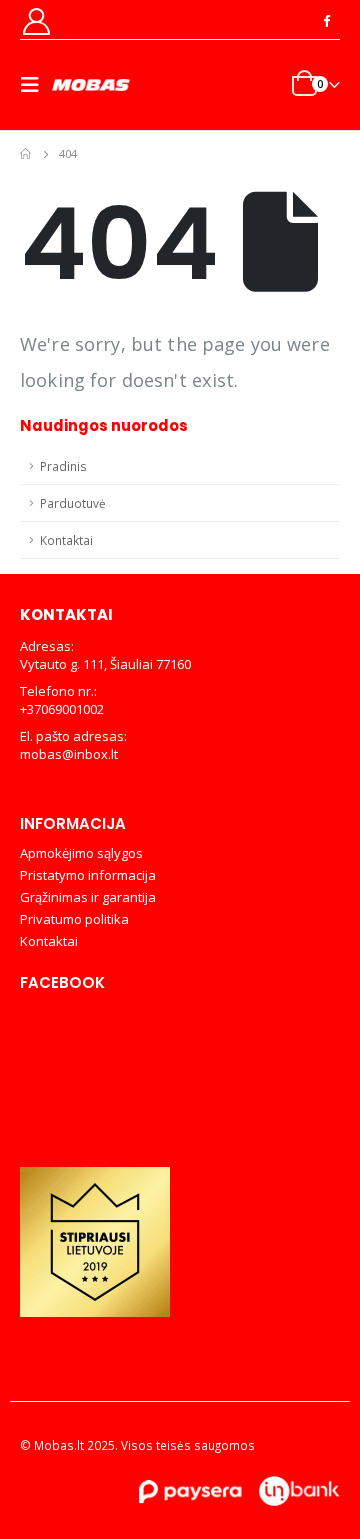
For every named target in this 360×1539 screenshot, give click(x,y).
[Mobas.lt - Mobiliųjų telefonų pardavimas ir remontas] (92, 85)
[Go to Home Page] (25, 154)
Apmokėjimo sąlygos (81, 853)
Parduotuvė (73, 503)
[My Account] (36, 20)
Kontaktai (66, 540)
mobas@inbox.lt (69, 754)
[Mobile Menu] (36, 85)
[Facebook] (326, 20)
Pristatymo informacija (88, 875)
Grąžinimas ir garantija (88, 897)
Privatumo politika (74, 919)
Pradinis (63, 466)
